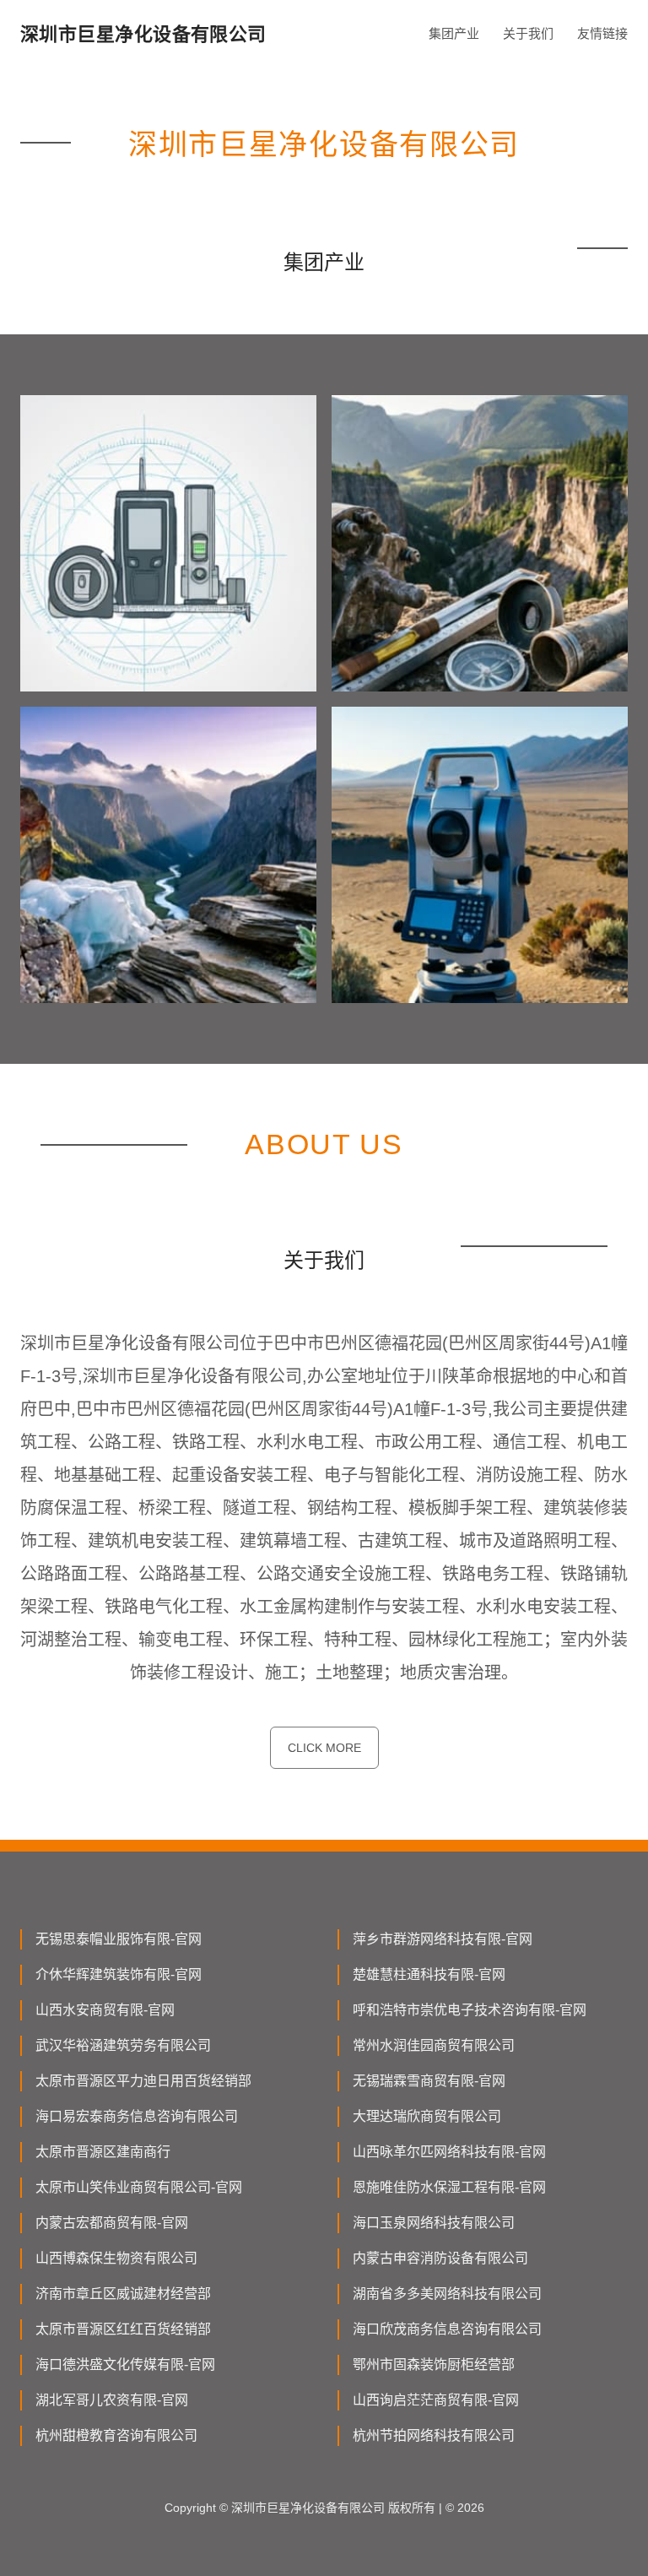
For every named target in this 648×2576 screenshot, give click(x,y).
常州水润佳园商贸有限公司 (434, 2045)
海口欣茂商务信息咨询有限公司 (447, 2329)
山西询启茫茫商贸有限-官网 (436, 2400)
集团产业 (454, 33)
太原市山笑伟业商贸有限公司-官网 (139, 2187)
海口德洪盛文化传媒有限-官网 (125, 2364)
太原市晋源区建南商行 (103, 2152)
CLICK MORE (324, 1748)
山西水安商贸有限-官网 (105, 2010)
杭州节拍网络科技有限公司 (434, 2435)
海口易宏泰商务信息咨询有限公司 (137, 2116)
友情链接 (602, 33)
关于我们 (528, 33)
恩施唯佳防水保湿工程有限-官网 (449, 2187)
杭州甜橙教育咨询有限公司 (116, 2435)
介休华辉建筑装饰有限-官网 (119, 1974)
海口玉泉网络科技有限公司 (434, 2223)
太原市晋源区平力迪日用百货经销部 (143, 2081)
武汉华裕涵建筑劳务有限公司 (123, 2045)
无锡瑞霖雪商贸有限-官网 (429, 2081)
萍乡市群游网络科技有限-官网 (443, 1939)
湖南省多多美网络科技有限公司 (447, 2294)
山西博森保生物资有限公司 (116, 2258)
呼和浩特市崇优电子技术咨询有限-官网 (470, 2010)
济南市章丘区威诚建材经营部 (123, 2294)
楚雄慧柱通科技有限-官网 (429, 1974)
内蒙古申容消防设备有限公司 (440, 2258)
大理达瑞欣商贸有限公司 (427, 2116)
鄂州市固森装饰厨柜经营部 (434, 2364)
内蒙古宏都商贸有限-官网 (112, 2223)
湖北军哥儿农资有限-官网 (112, 2400)
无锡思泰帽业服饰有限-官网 (119, 1939)
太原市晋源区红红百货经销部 (123, 2329)
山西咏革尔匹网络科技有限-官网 (449, 2152)
